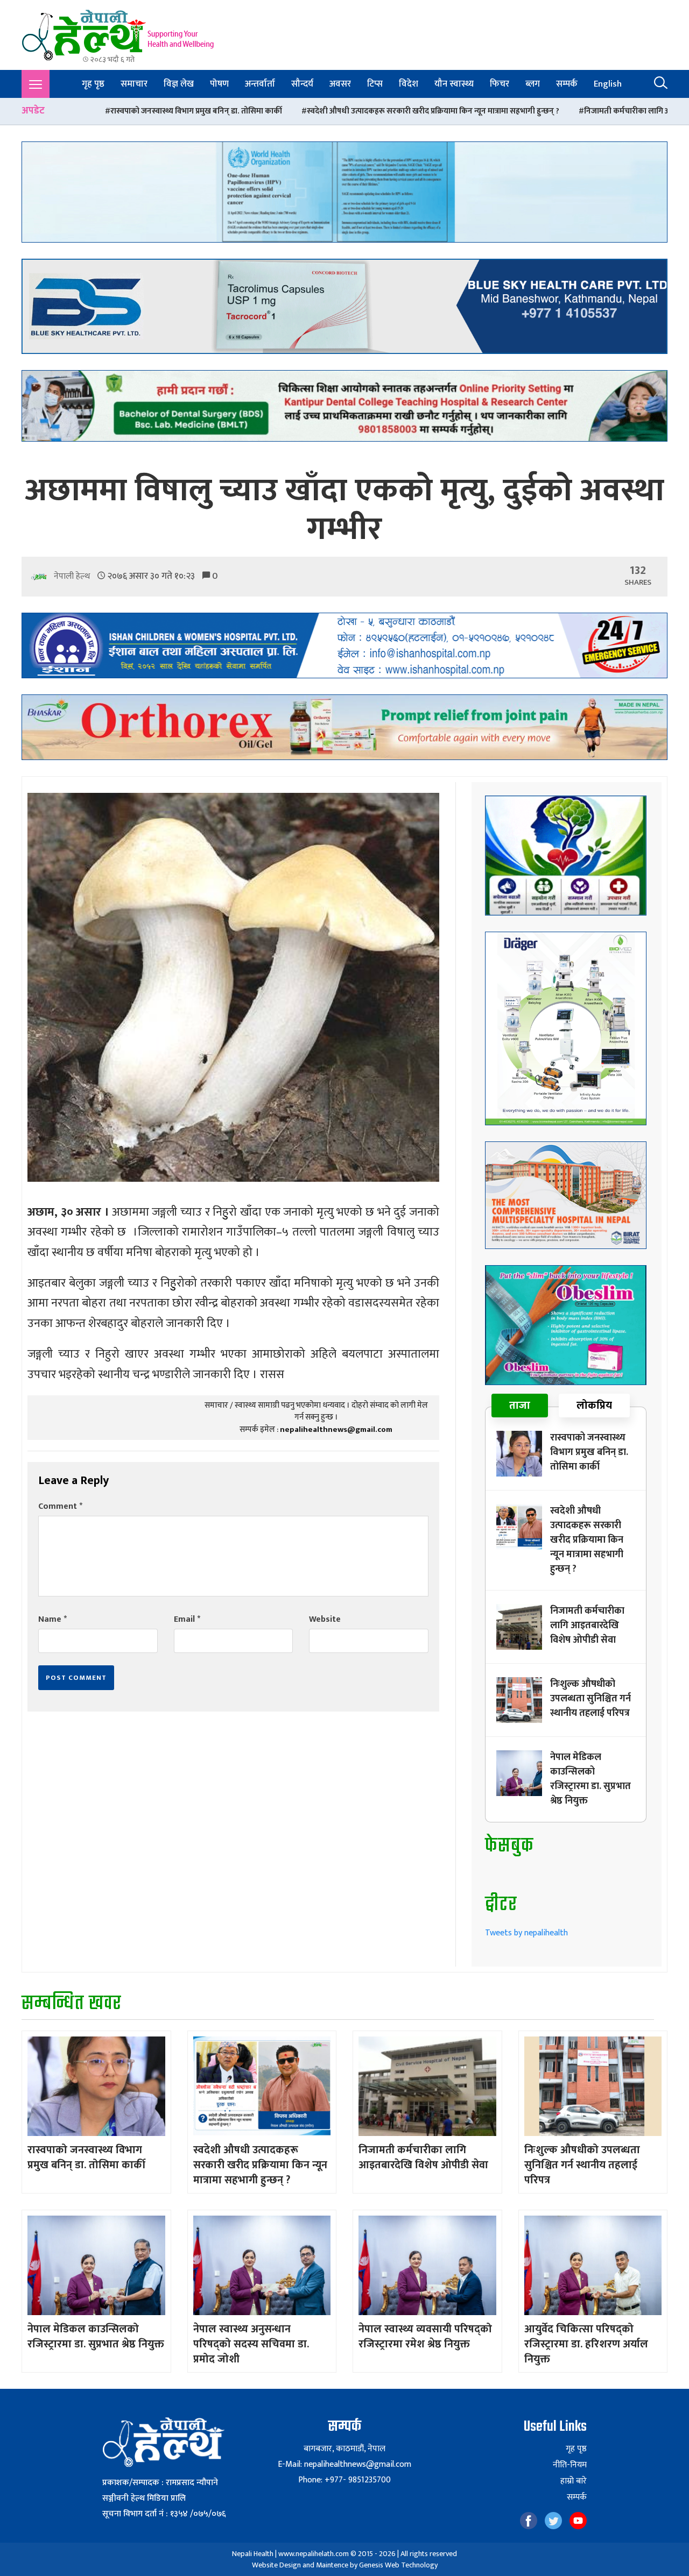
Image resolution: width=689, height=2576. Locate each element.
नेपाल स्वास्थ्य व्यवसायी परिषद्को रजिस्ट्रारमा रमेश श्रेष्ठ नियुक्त (425, 2337)
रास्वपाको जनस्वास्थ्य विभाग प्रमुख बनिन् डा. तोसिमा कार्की (589, 1452)
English (608, 84)
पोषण (219, 84)
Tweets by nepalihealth (526, 1933)
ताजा (520, 1406)
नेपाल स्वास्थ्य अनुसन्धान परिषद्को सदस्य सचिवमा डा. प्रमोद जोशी (251, 2344)
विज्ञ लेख (179, 84)
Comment (60, 1506)
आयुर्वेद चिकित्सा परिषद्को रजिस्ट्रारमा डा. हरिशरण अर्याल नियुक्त (586, 2344)
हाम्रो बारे (574, 2481)
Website (325, 1619)
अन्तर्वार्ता (260, 84)
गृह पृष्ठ (93, 84)
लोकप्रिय (594, 1406)
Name (52, 1619)
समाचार (134, 84)
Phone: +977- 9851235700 (344, 2480)
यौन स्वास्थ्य (454, 84)
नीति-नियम (570, 2465)
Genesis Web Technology (398, 2565)
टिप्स (375, 84)
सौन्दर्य (302, 84)
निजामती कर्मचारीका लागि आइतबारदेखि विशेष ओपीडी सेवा (484, 111)
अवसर (340, 84)
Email (187, 1619)
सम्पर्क (567, 84)
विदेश (409, 84)
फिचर (500, 84)
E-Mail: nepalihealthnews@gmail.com (344, 2464)
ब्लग (533, 84)
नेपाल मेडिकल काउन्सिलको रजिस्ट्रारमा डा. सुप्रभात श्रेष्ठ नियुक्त (590, 1779)
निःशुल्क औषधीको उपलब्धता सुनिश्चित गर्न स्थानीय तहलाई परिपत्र (590, 1699)
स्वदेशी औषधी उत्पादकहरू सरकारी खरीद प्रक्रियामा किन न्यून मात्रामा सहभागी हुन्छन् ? (245, 111)
